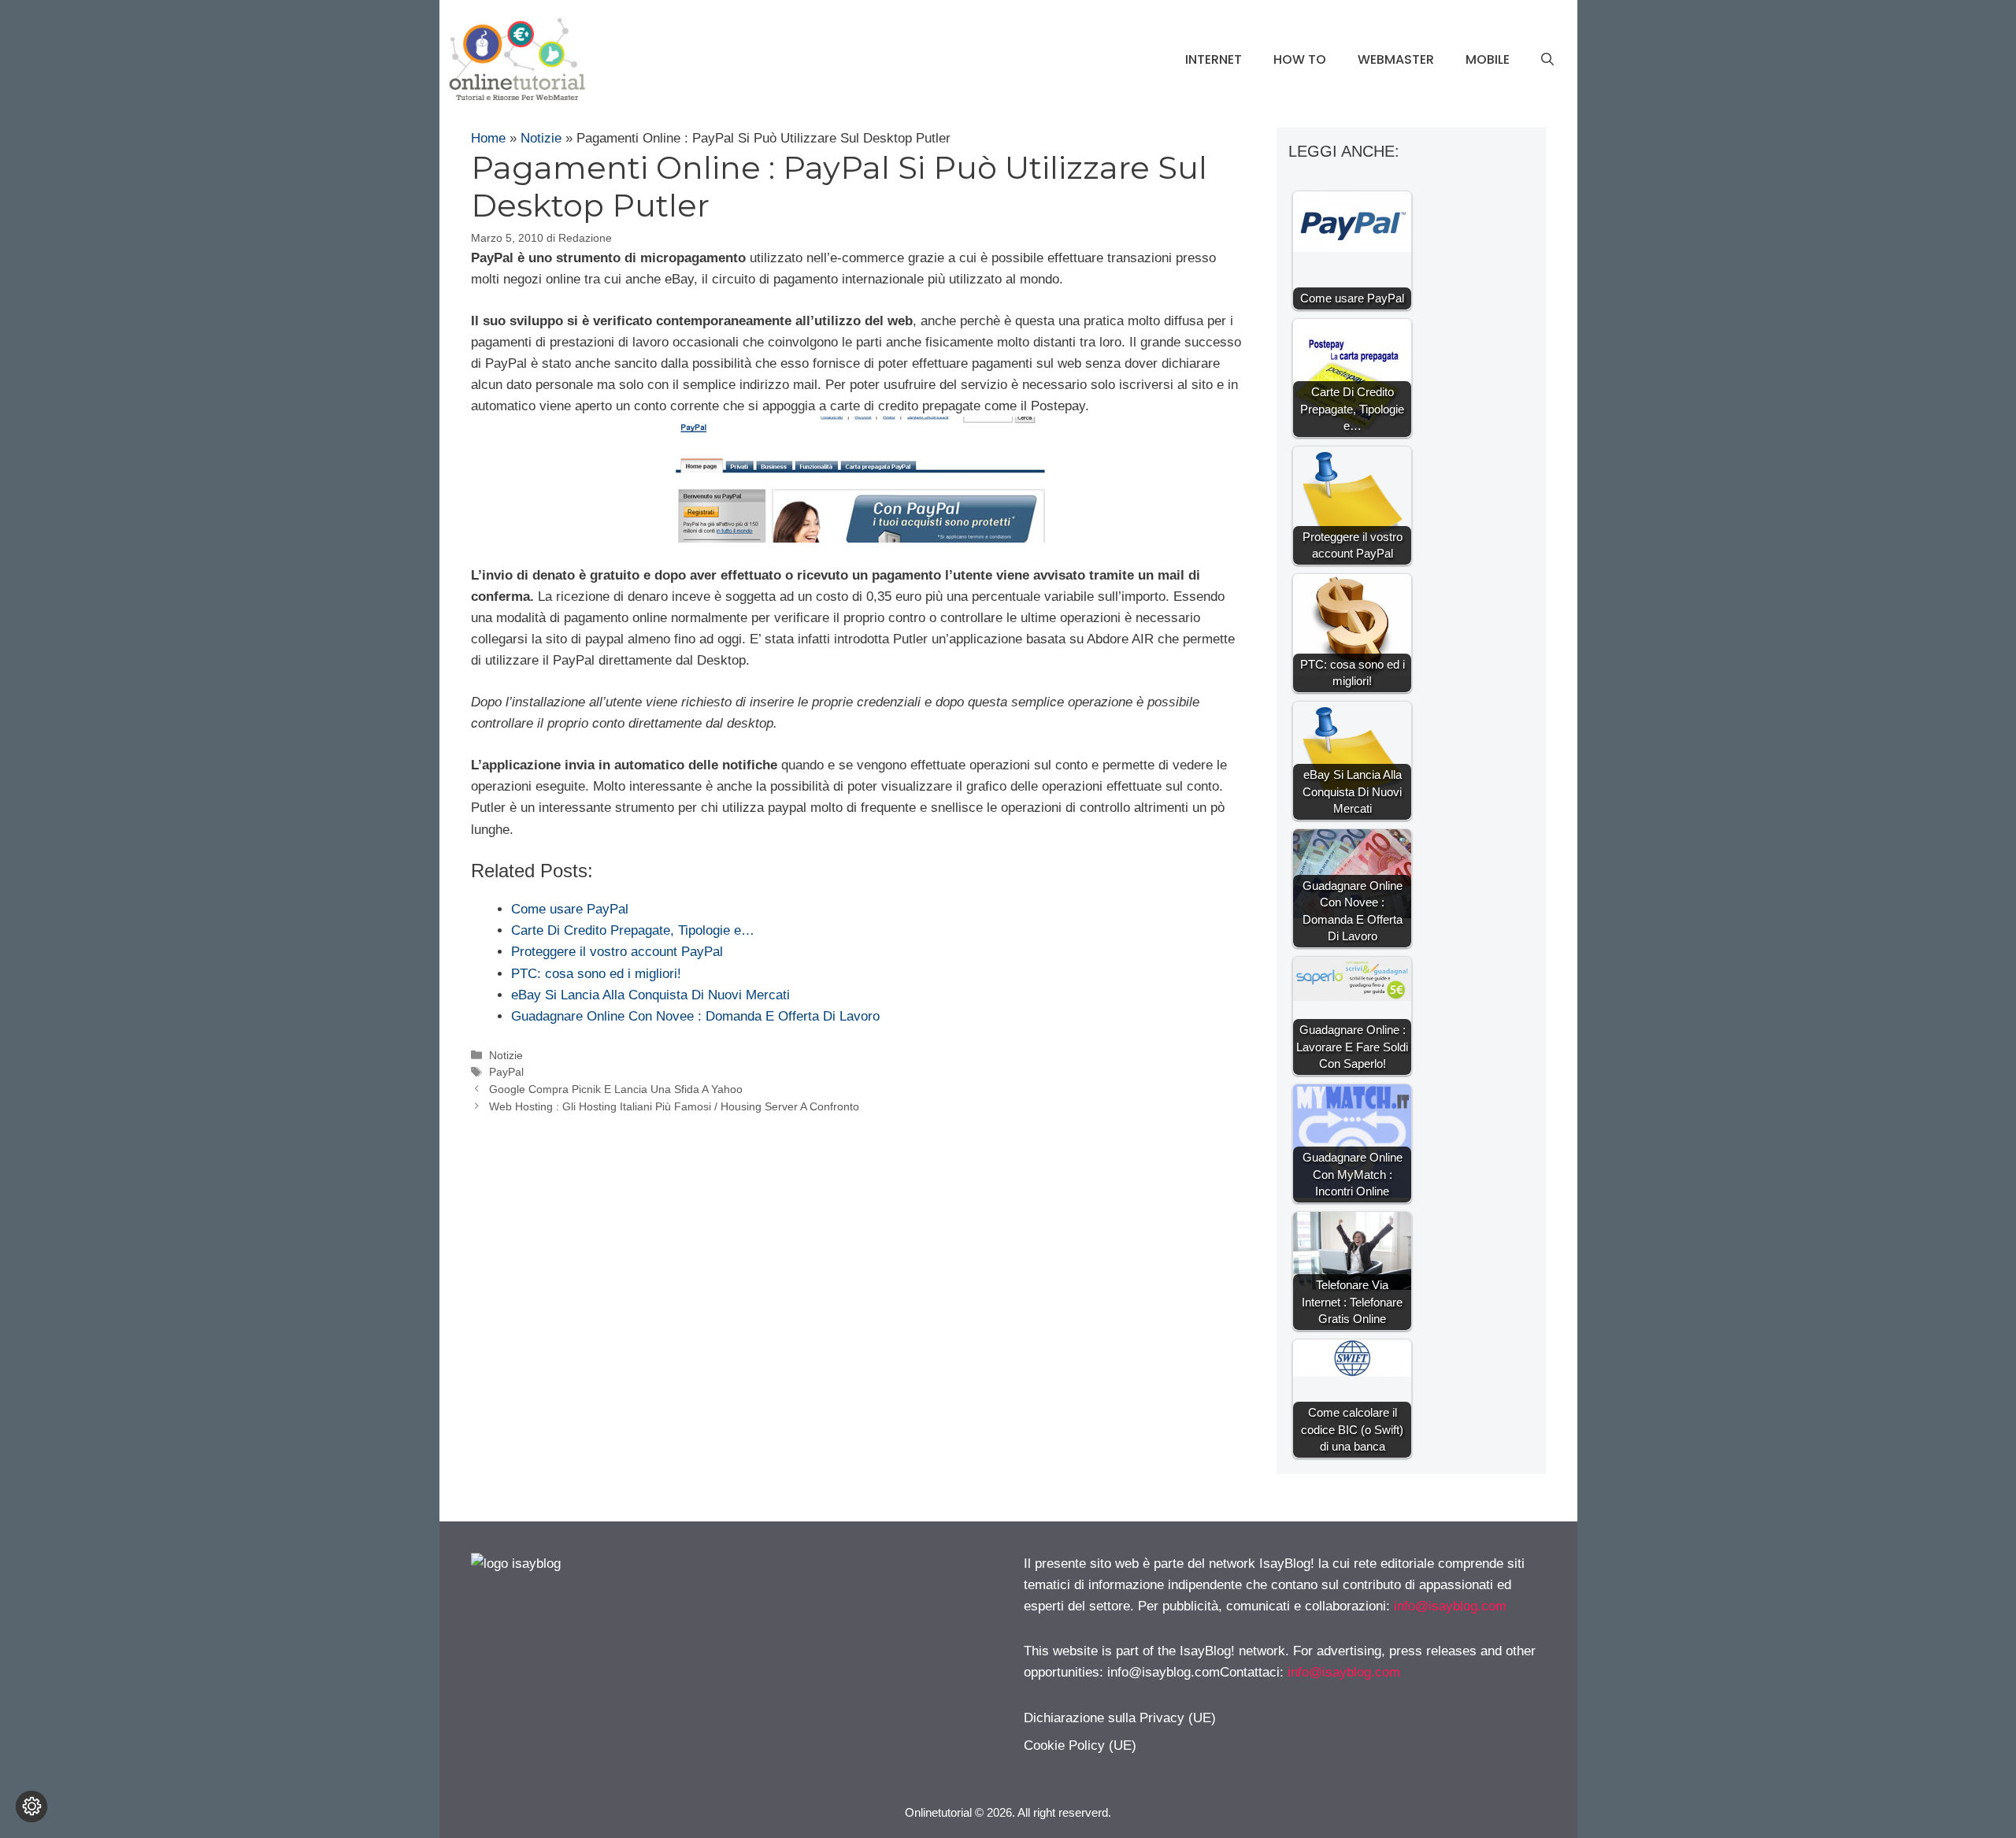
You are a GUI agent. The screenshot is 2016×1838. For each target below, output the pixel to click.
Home (488, 138)
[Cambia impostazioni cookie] (31, 1807)
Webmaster (1396, 59)
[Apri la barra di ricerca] (1547, 60)
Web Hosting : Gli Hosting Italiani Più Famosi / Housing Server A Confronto (674, 1106)
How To (1300, 59)
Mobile (1488, 59)
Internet (1214, 59)
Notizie (541, 138)
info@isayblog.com (1450, 1606)
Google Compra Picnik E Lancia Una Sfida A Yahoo (616, 1089)
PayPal (506, 1072)
